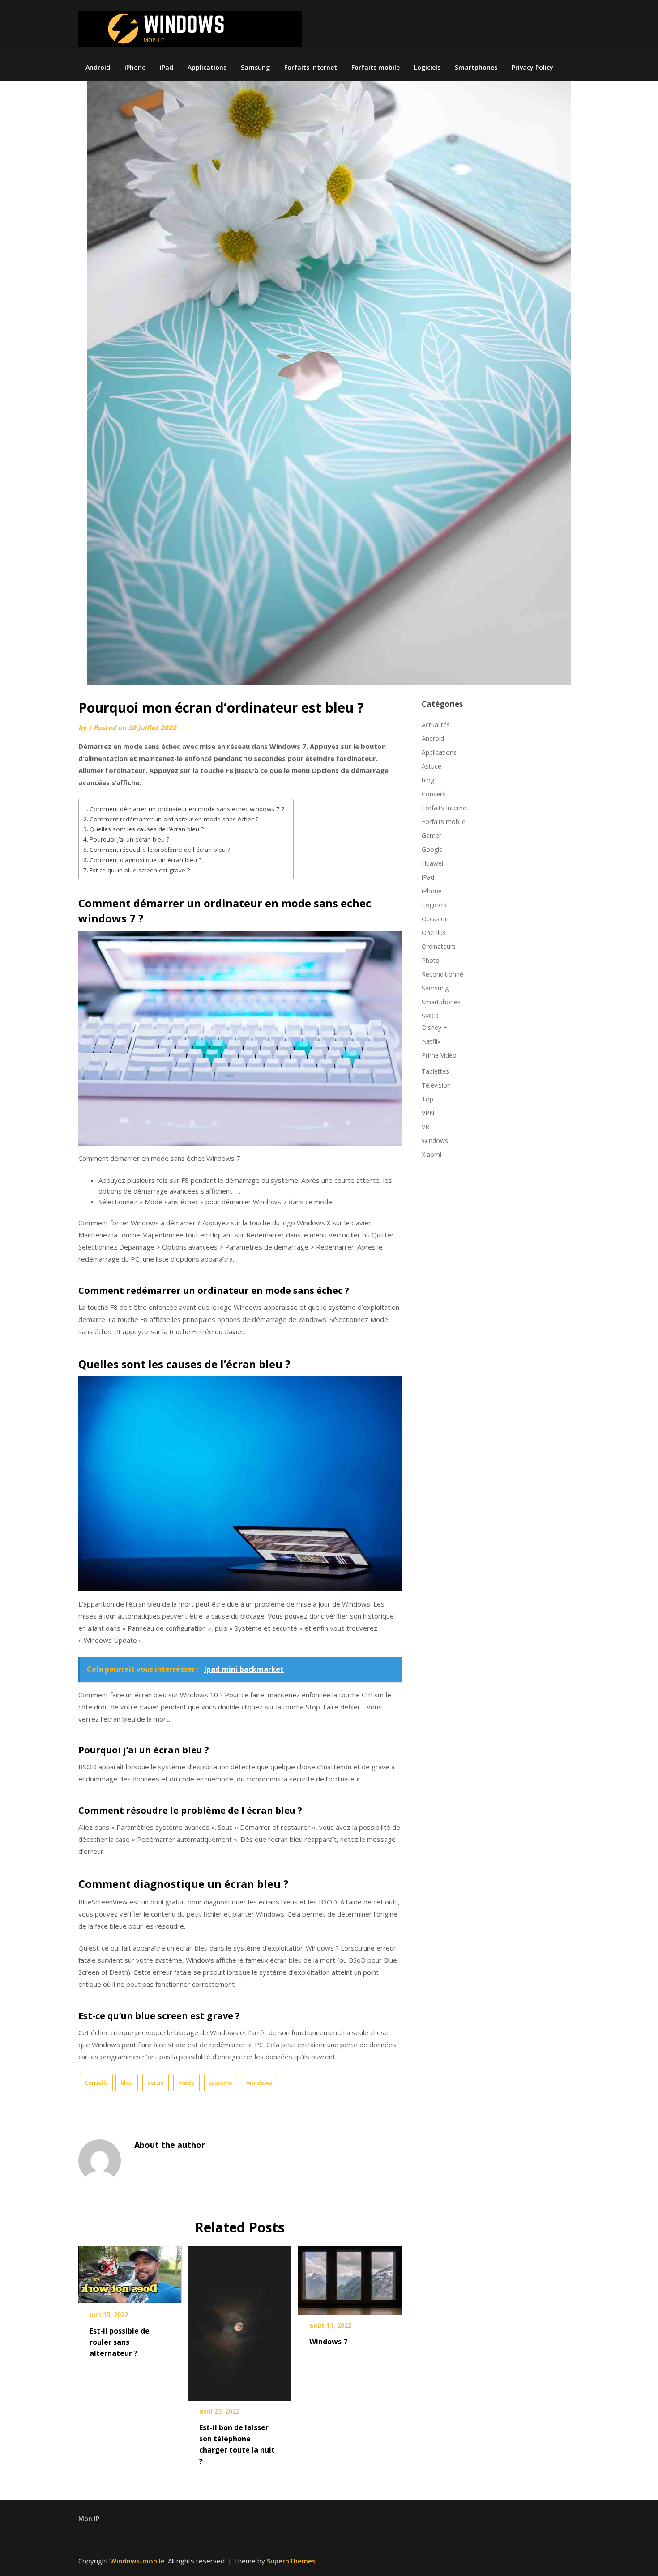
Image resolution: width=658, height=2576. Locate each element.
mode (186, 2083)
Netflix (431, 1041)
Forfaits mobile (376, 67)
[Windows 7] (350, 2277)
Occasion (435, 919)
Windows (435, 1141)
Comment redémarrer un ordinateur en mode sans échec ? (174, 819)
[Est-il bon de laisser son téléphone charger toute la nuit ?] (240, 2320)
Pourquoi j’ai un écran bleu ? (129, 839)
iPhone (135, 67)
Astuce (432, 766)
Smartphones (476, 67)
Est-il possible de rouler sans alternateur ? (120, 2342)
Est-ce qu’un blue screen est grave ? (140, 870)
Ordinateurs (439, 946)
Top (427, 1099)
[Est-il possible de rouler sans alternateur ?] (130, 2272)
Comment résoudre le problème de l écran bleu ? (160, 850)
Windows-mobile (137, 2561)
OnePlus (434, 933)
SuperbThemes (291, 2561)
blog (428, 780)
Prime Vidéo (439, 1055)
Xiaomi (432, 1154)
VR (425, 1127)
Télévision (436, 1085)
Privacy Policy (532, 67)
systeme (221, 2083)
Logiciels (427, 67)
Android (98, 67)
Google (432, 849)
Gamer (432, 835)
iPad (167, 67)
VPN (428, 1113)
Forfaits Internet (311, 67)
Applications (207, 67)
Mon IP (89, 2519)
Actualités (436, 725)
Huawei (432, 863)
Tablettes (435, 1071)
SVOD (430, 1016)
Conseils (96, 2083)
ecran (156, 2083)
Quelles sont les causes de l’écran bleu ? (147, 829)
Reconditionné (442, 974)
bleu (127, 2083)
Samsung (255, 67)
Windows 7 (328, 2342)
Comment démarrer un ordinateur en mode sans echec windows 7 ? (187, 809)
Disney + (434, 1027)
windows (259, 2083)
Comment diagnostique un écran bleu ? (145, 860)
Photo (431, 960)
